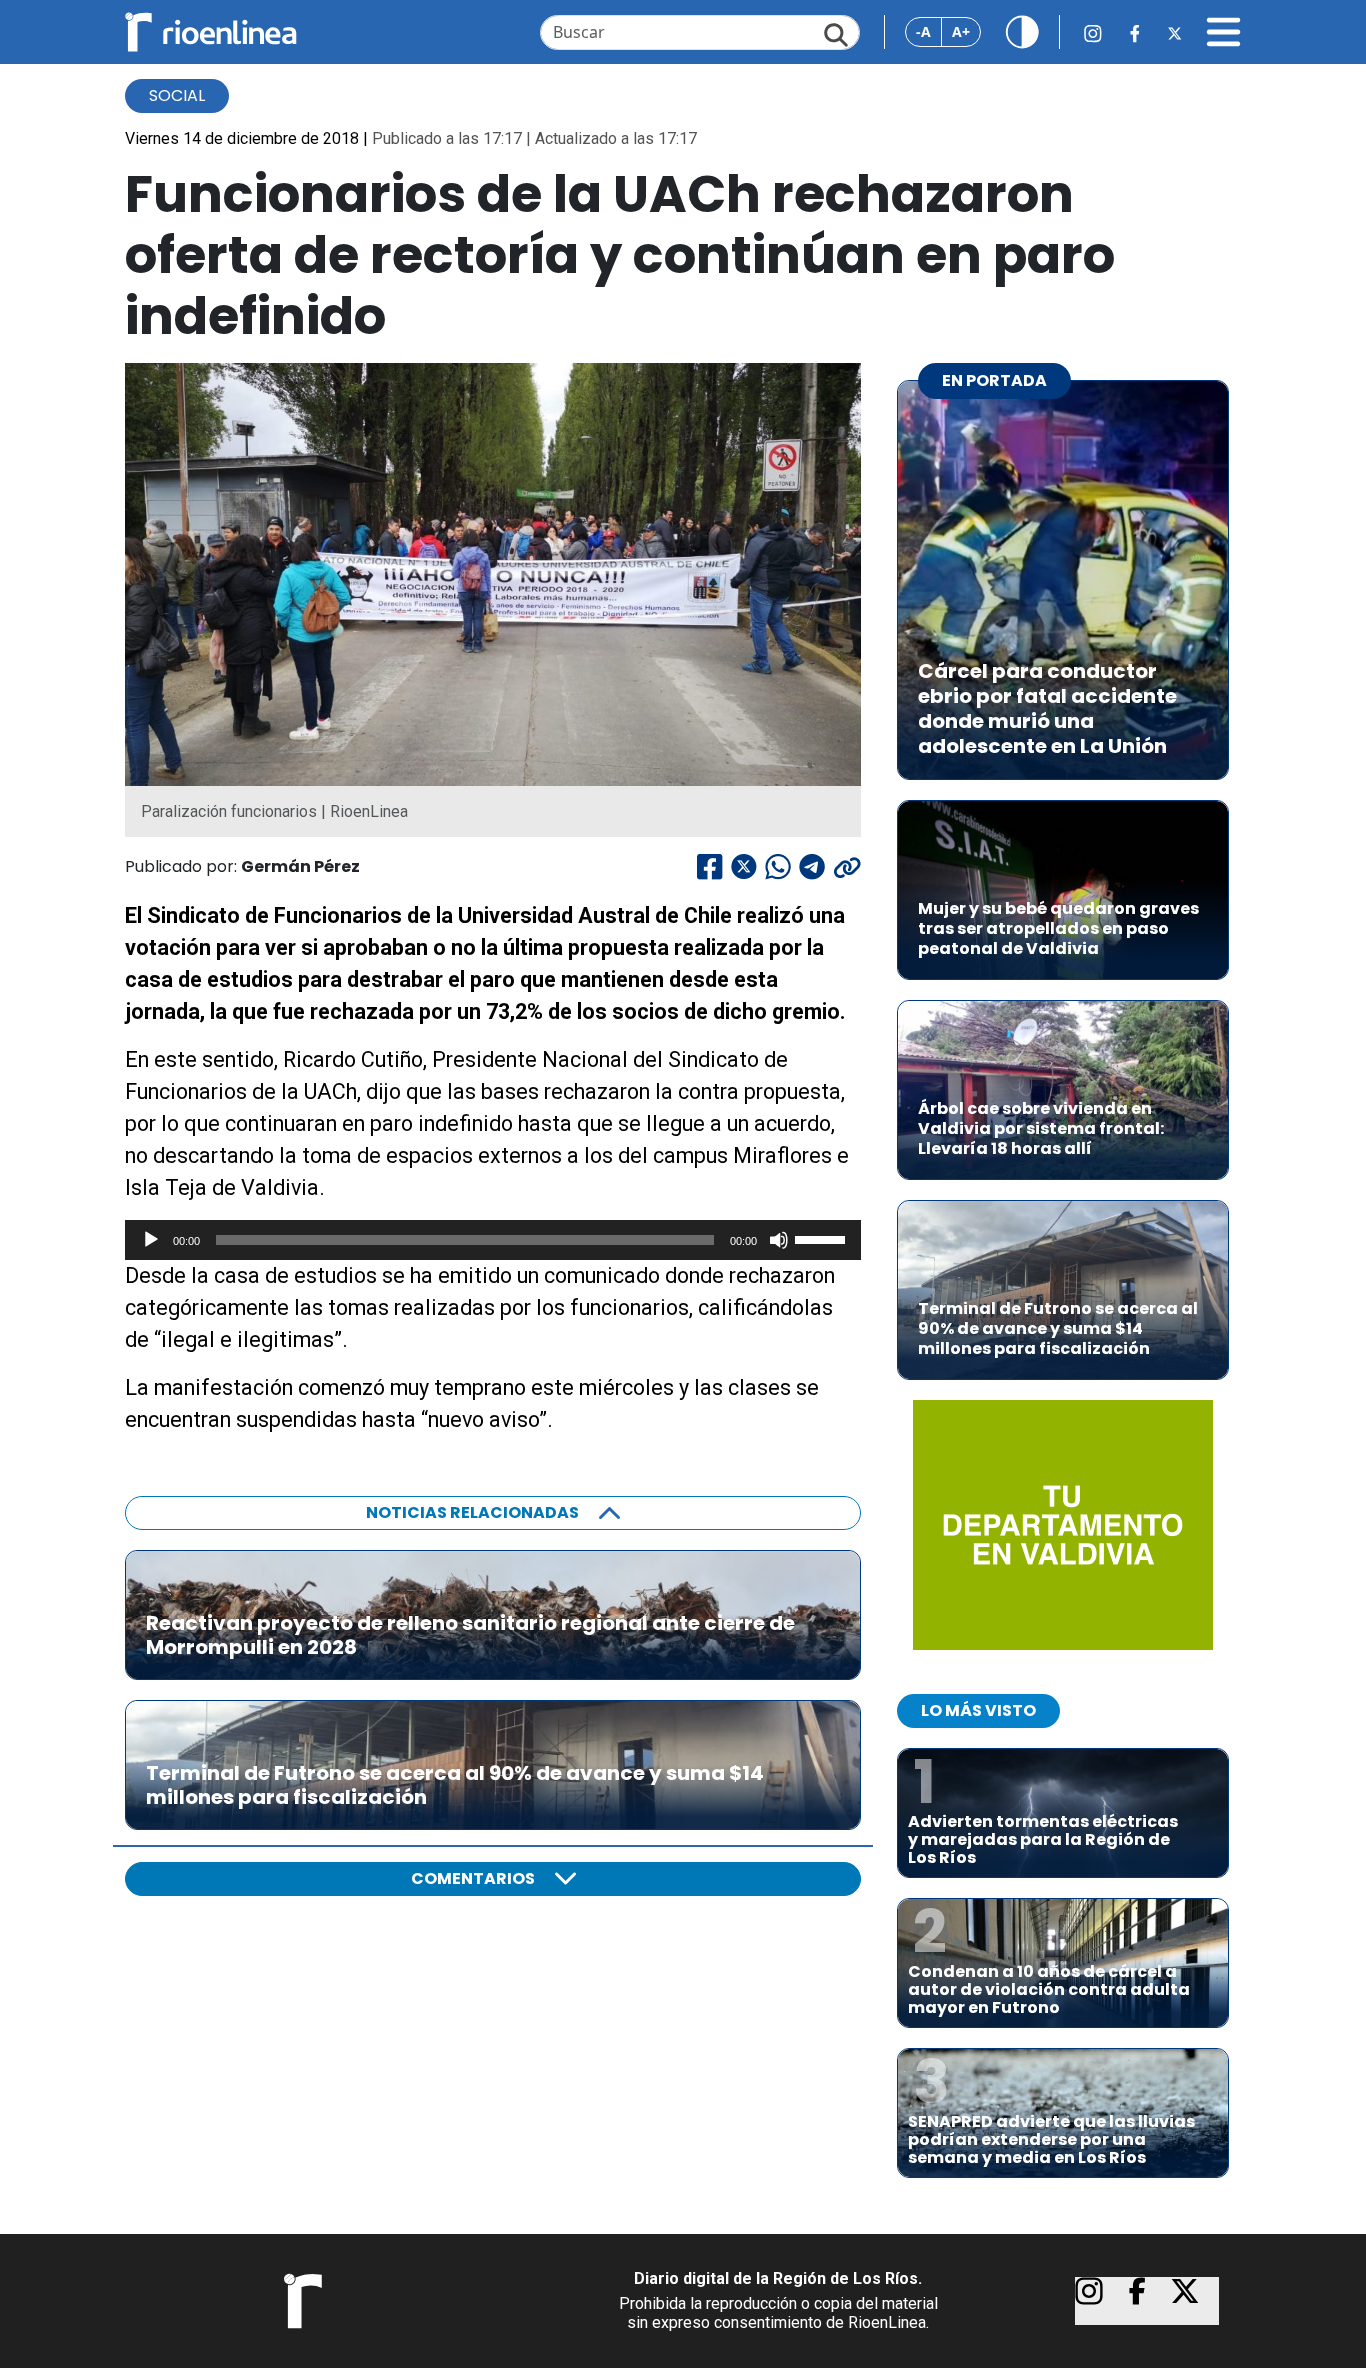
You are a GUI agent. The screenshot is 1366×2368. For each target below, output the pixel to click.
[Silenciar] (779, 1240)
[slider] (823, 1238)
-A (923, 31)
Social (177, 95)
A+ (961, 31)
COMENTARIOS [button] (473, 1878)
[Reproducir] (151, 1240)
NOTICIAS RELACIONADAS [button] (472, 1512)
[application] (493, 1240)
